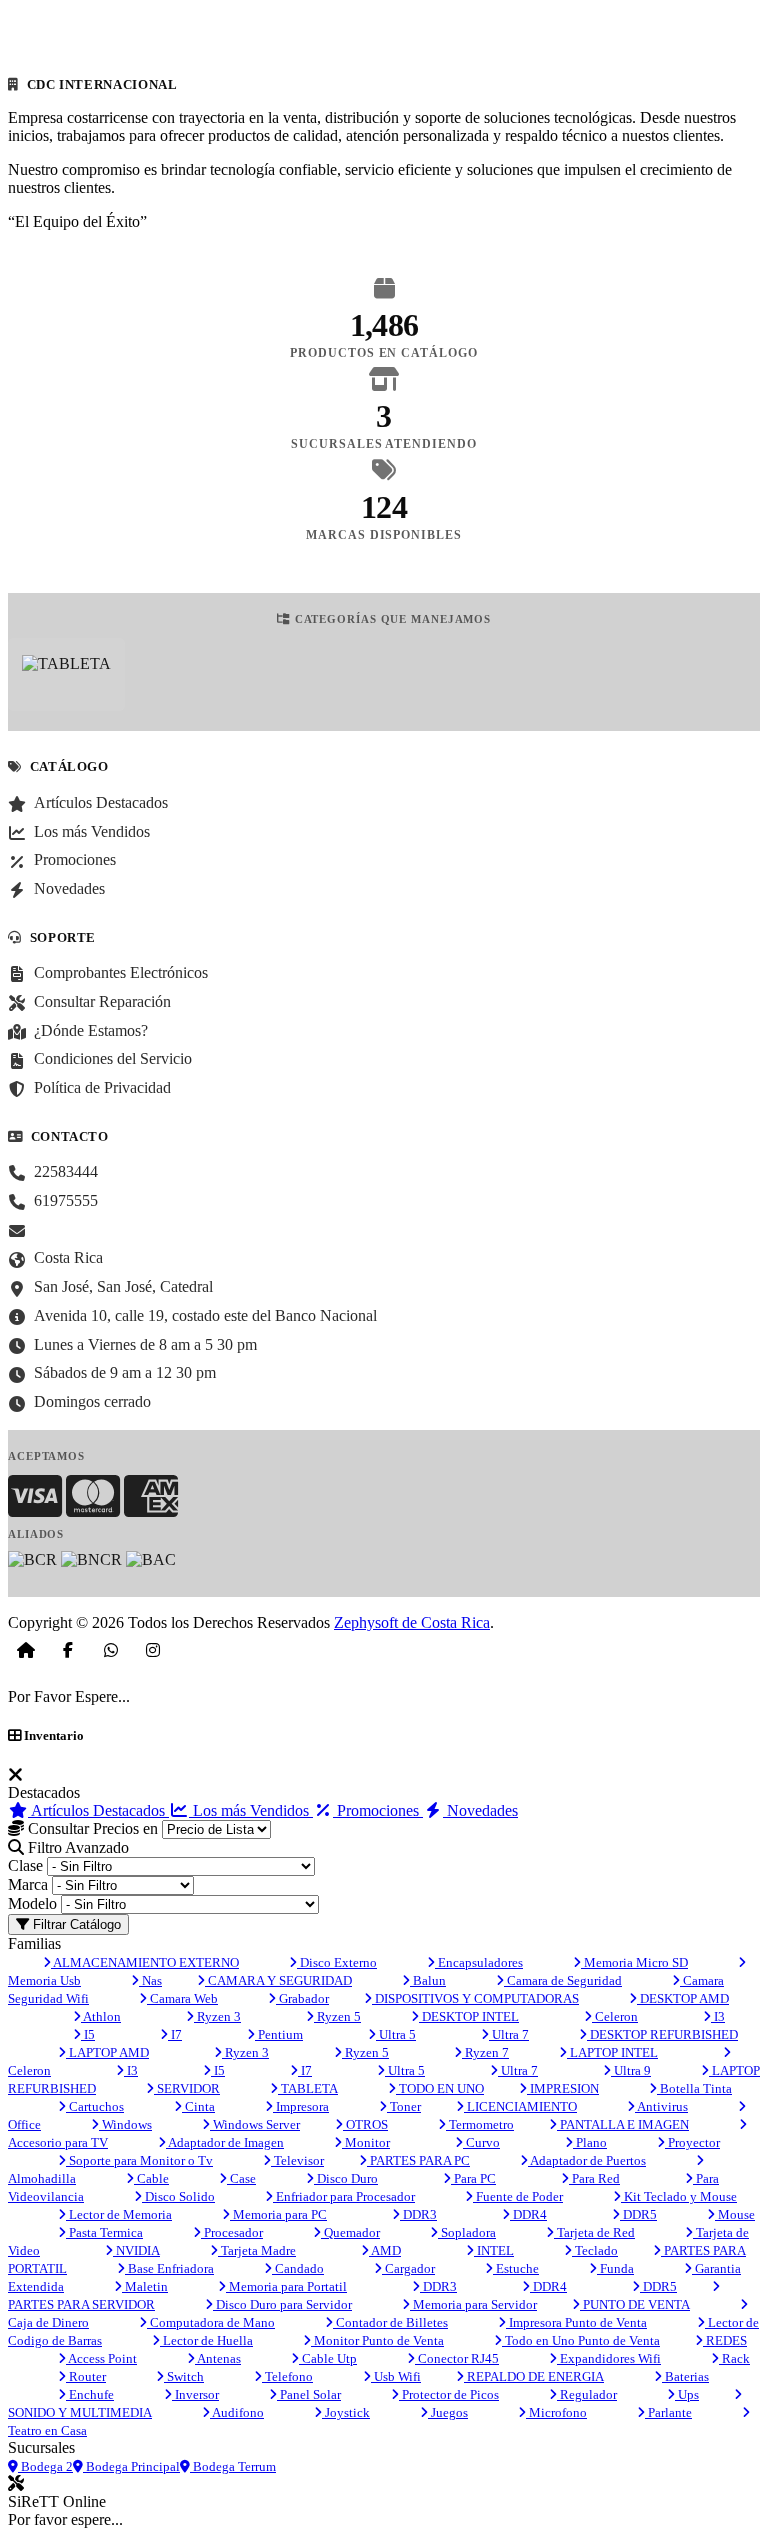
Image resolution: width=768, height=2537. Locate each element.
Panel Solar (309, 2394)
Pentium (279, 2034)
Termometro (480, 2124)
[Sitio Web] (26, 1650)
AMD (385, 2250)
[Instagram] (153, 1650)
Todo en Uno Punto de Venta (581, 2340)
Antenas (218, 2358)
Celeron (615, 2016)
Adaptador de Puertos (587, 2160)
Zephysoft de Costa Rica (412, 1622)
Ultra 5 (396, 2034)
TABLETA (308, 2088)
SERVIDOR (187, 2088)
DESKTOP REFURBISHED (662, 2034)
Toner (404, 2106)
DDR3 (418, 2214)
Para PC (473, 2178)
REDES (725, 2340)
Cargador (408, 2268)
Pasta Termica (104, 2232)
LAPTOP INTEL (612, 2052)
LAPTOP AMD (107, 2052)
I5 (88, 2034)
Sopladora (467, 2232)
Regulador (587, 2394)
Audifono (237, 2412)
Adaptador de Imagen (225, 2142)
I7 (175, 2034)
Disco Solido (178, 2196)
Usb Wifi (396, 2376)
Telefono (287, 2376)
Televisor (297, 2160)
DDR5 (638, 2214)
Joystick (346, 2412)
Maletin (145, 2286)
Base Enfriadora (169, 2268)
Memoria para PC (278, 2214)
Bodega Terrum (233, 2466)
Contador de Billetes (390, 2322)
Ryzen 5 (337, 2016)
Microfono (556, 2412)
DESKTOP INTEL (469, 2016)
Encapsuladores (479, 1962)
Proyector (692, 2142)
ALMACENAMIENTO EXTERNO (145, 1962)
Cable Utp (328, 2358)
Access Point (101, 2358)
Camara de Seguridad (563, 1980)
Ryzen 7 (485, 2052)
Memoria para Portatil (286, 2286)
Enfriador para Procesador (344, 2196)
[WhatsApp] (111, 1650)
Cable (151, 2178)
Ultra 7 (509, 2034)
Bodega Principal (131, 2466)
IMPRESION (563, 2088)
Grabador (302, 1998)
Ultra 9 (631, 2070)
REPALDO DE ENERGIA (534, 2376)
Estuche (516, 2268)
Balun (428, 1980)
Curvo (481, 2142)
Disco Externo (337, 1962)
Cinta (198, 2106)
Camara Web (182, 1998)
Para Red (594, 2178)
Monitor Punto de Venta (377, 2340)
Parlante (668, 2412)
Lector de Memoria (119, 2214)
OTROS (365, 2124)
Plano (590, 2142)
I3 (718, 2016)
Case (241, 2178)
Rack (734, 2358)
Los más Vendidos (251, 1810)
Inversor (195, 2394)
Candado (298, 2268)
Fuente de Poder (518, 2196)
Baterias (685, 2376)
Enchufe (90, 2394)
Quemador (350, 2232)
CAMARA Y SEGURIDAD (278, 1980)
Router (86, 2376)
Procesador (232, 2232)
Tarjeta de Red (594, 2232)
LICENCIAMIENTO (520, 2106)
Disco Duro (346, 2178)
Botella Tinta (694, 2088)
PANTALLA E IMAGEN (623, 2124)
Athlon (101, 2016)
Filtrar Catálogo (75, 1924)
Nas (150, 1980)
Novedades (480, 1810)
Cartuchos (95, 2106)
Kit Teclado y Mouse (679, 2196)
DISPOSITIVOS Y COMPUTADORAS (475, 1998)
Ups (687, 2394)
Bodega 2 (45, 2466)
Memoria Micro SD (634, 1962)
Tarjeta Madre (257, 2250)
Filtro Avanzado (76, 1847)
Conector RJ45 (457, 2358)
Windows (125, 2124)
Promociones (378, 1810)
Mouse (735, 2214)
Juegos (448, 2412)
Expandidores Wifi (609, 2358)
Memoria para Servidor (473, 2304)
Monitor (366, 2142)
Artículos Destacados (98, 1810)
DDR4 (528, 2214)
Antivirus (661, 2106)
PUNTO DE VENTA (635, 2304)
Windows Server (255, 2124)
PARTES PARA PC (418, 2160)
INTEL (494, 2250)
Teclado (595, 2250)
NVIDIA (136, 2250)
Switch (184, 2376)
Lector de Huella (206, 2340)
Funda (615, 2268)
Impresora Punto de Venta (576, 2322)
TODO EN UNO (440, 2088)
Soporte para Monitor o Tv (139, 2160)
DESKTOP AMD (683, 1998)
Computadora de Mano (211, 2322)
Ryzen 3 (217, 2016)
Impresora (301, 2106)
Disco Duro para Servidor (282, 2304)
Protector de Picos (449, 2394)
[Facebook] (68, 1650)
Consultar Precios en (91, 1828)
